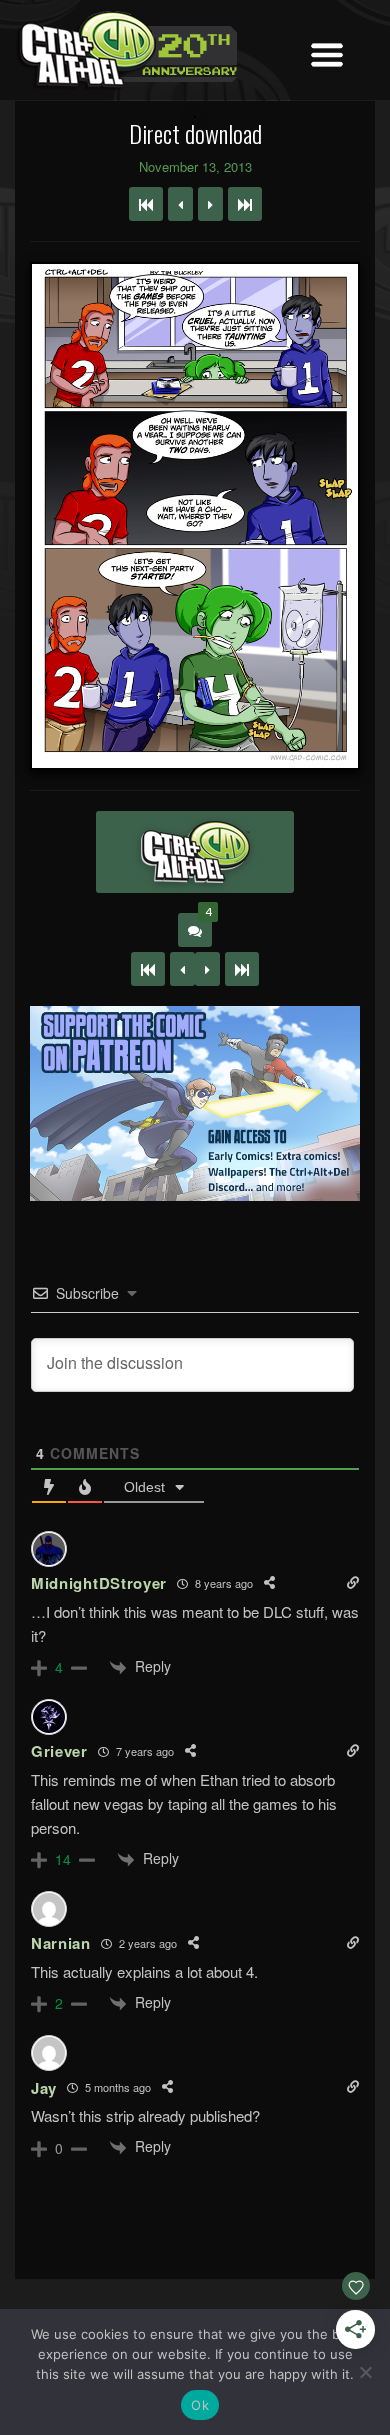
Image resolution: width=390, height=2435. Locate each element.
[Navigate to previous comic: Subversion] (180, 204)
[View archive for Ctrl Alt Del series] (195, 852)
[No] (365, 2372)
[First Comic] (148, 969)
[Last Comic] (242, 969)
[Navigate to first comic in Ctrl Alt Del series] (146, 204)
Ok (200, 2405)
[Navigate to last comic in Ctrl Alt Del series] (245, 204)
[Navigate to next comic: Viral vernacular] (210, 204)
